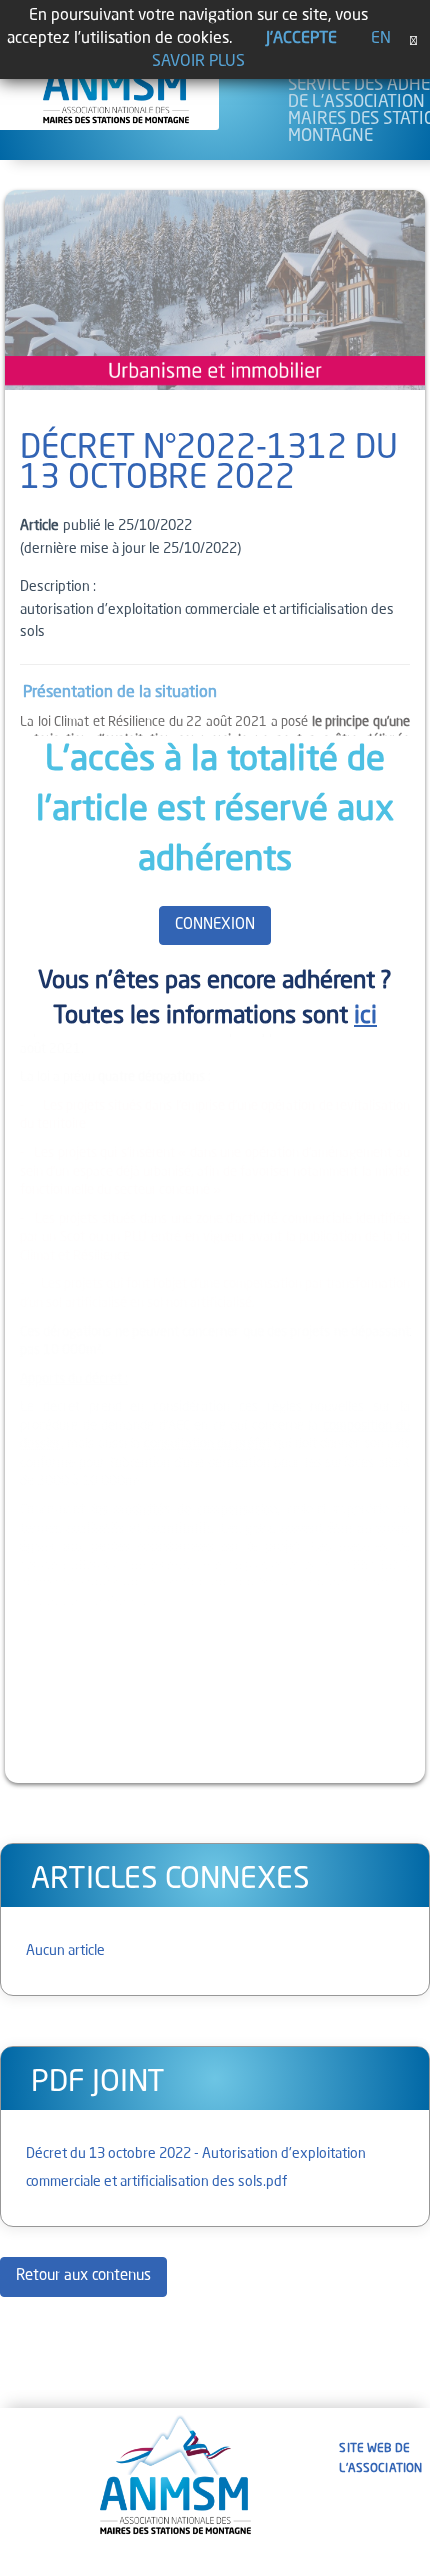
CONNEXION (215, 925)
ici (365, 1017)
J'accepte (301, 39)
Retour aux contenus (83, 2276)
